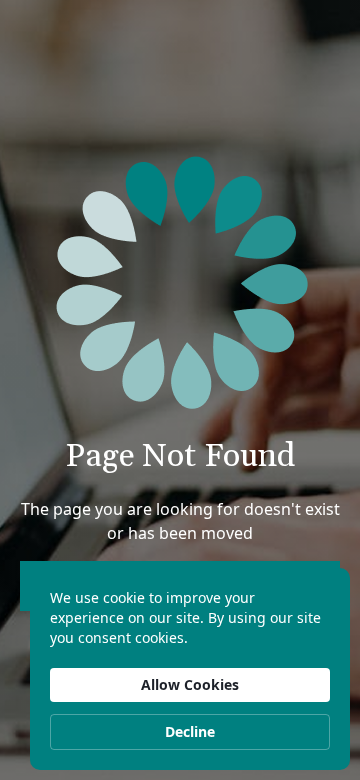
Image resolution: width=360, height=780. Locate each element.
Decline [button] (190, 731)
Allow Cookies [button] (190, 684)
